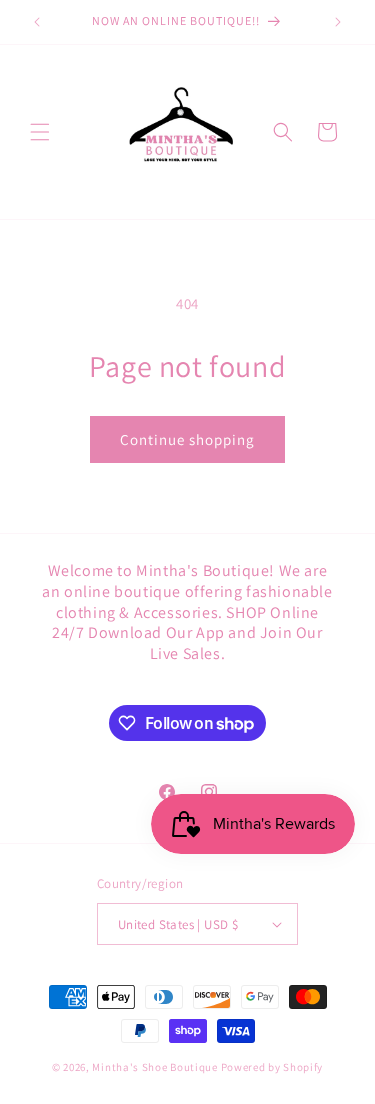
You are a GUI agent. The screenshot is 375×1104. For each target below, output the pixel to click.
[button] (40, 132)
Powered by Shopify (272, 1067)
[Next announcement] (338, 22)
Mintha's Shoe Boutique (154, 1067)
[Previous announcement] (37, 22)
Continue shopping (187, 439)
